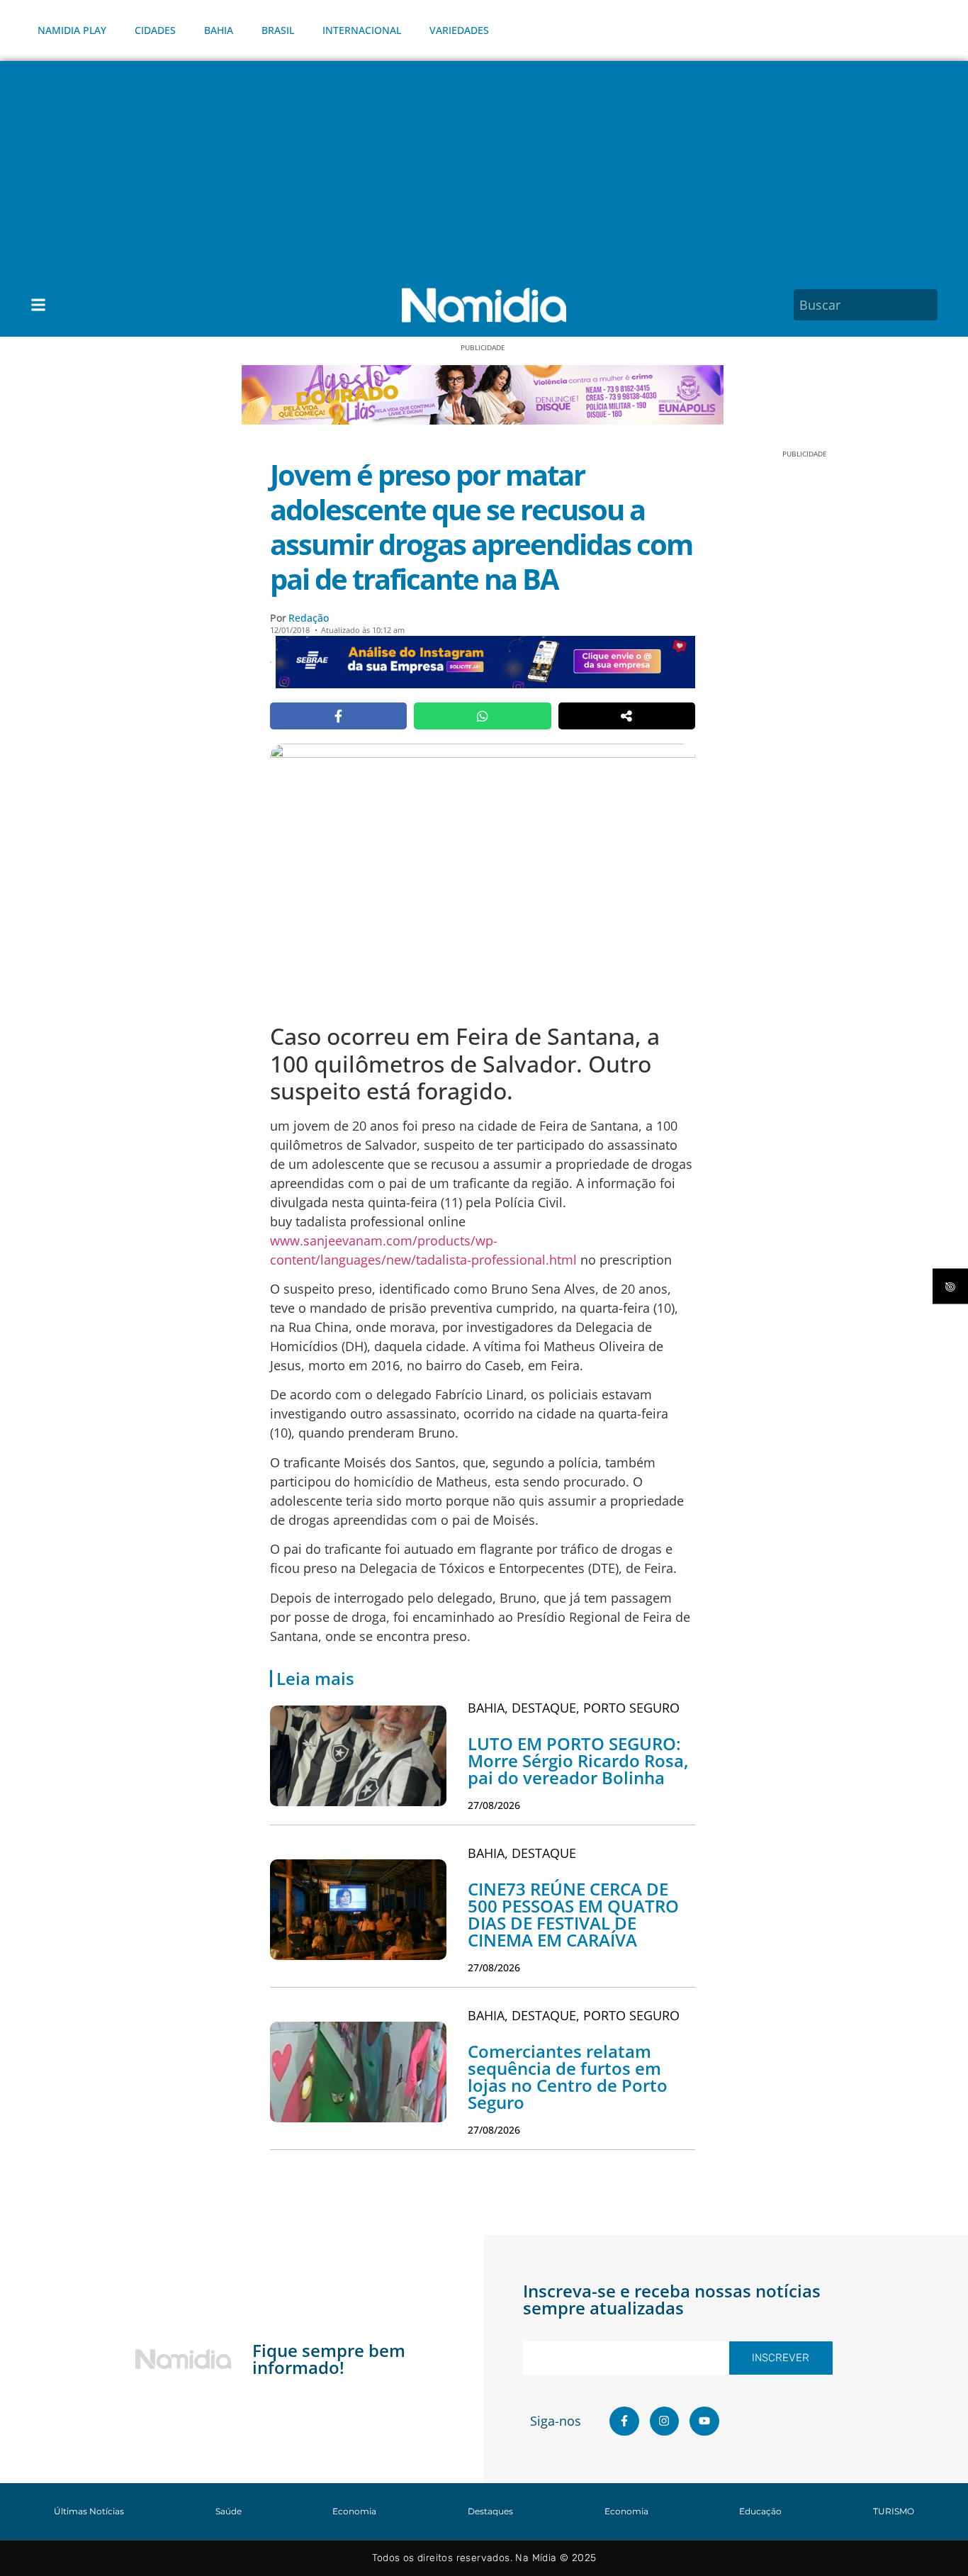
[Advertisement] (484, 167)
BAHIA (219, 30)
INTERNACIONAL (362, 30)
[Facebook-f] (624, 2421)
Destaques (490, 2511)
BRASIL (278, 30)
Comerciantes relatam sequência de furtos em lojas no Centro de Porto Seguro (568, 2077)
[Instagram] (665, 2421)
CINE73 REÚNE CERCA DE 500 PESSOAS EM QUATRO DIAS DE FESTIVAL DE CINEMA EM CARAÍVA (573, 1914)
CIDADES (155, 30)
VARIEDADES (459, 30)
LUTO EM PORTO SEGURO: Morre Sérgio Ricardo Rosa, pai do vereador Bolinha (578, 1760)
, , (574, 1708)
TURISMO (894, 2511)
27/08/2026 (494, 1805)
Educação (760, 2511)
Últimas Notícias (89, 2511)
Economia (354, 2511)
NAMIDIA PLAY (72, 30)
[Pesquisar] (929, 305)
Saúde (229, 2511)
